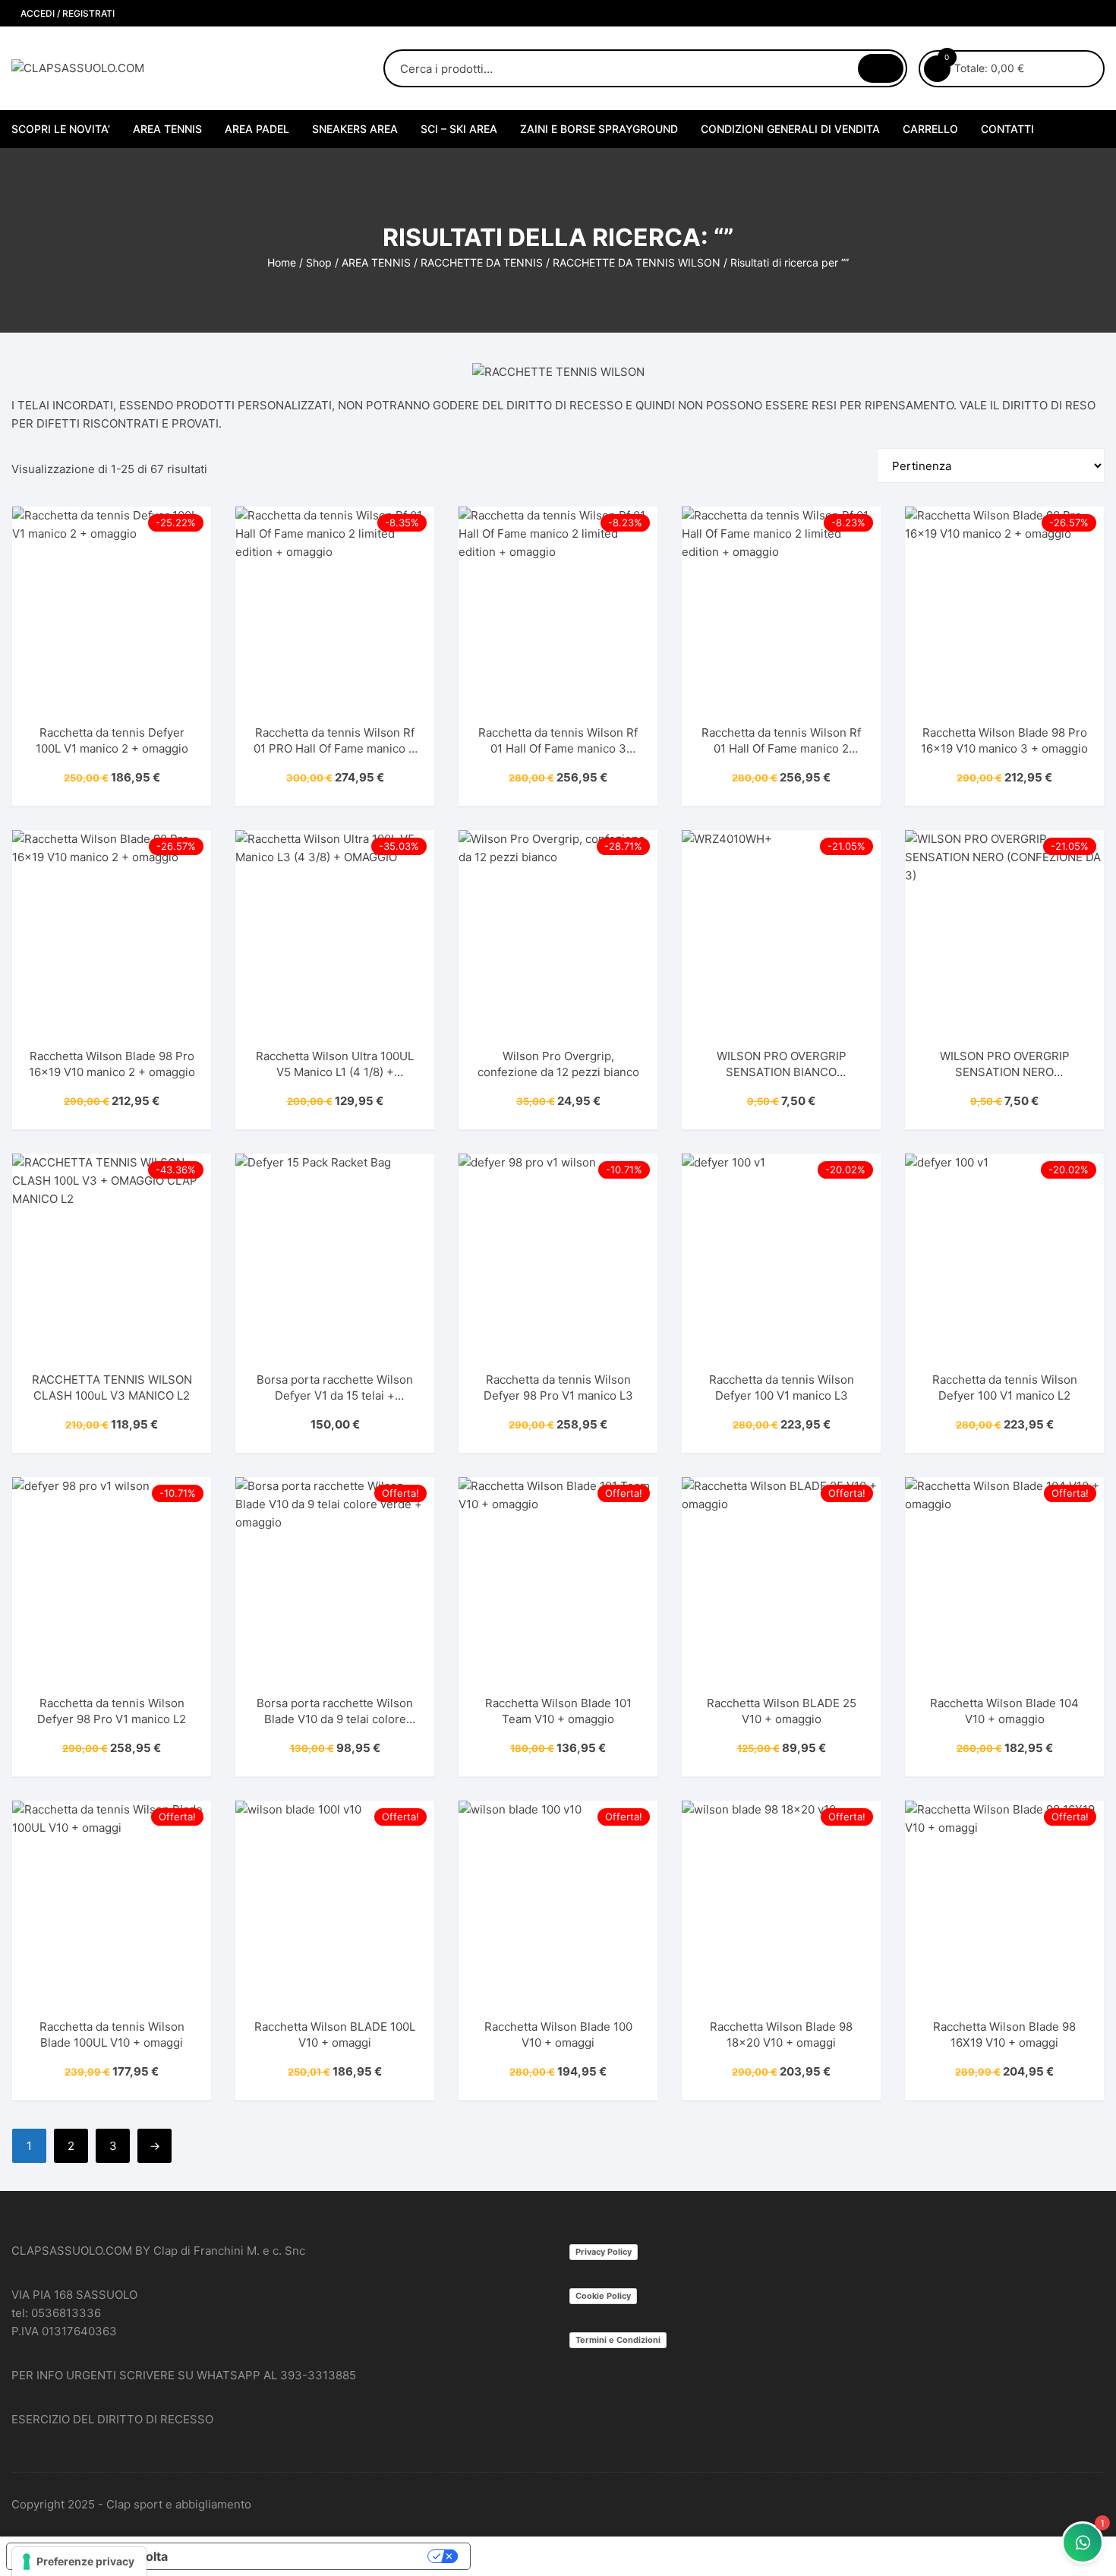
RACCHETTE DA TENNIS (482, 262)
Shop (319, 262)
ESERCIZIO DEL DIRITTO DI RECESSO (112, 2419)
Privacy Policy (604, 2252)
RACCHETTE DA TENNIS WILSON (637, 262)
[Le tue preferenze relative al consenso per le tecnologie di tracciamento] (79, 2562)
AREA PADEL (257, 129)
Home (282, 262)
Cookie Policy (603, 2296)
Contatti (1007, 129)
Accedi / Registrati (66, 13)
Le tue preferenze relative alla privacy (305, 2556)
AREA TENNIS (167, 129)
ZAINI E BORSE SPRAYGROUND (599, 129)
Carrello (930, 129)
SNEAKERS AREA (355, 129)
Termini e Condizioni (618, 2340)
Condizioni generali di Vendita (790, 129)
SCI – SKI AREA (459, 129)
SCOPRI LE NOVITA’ (61, 129)
